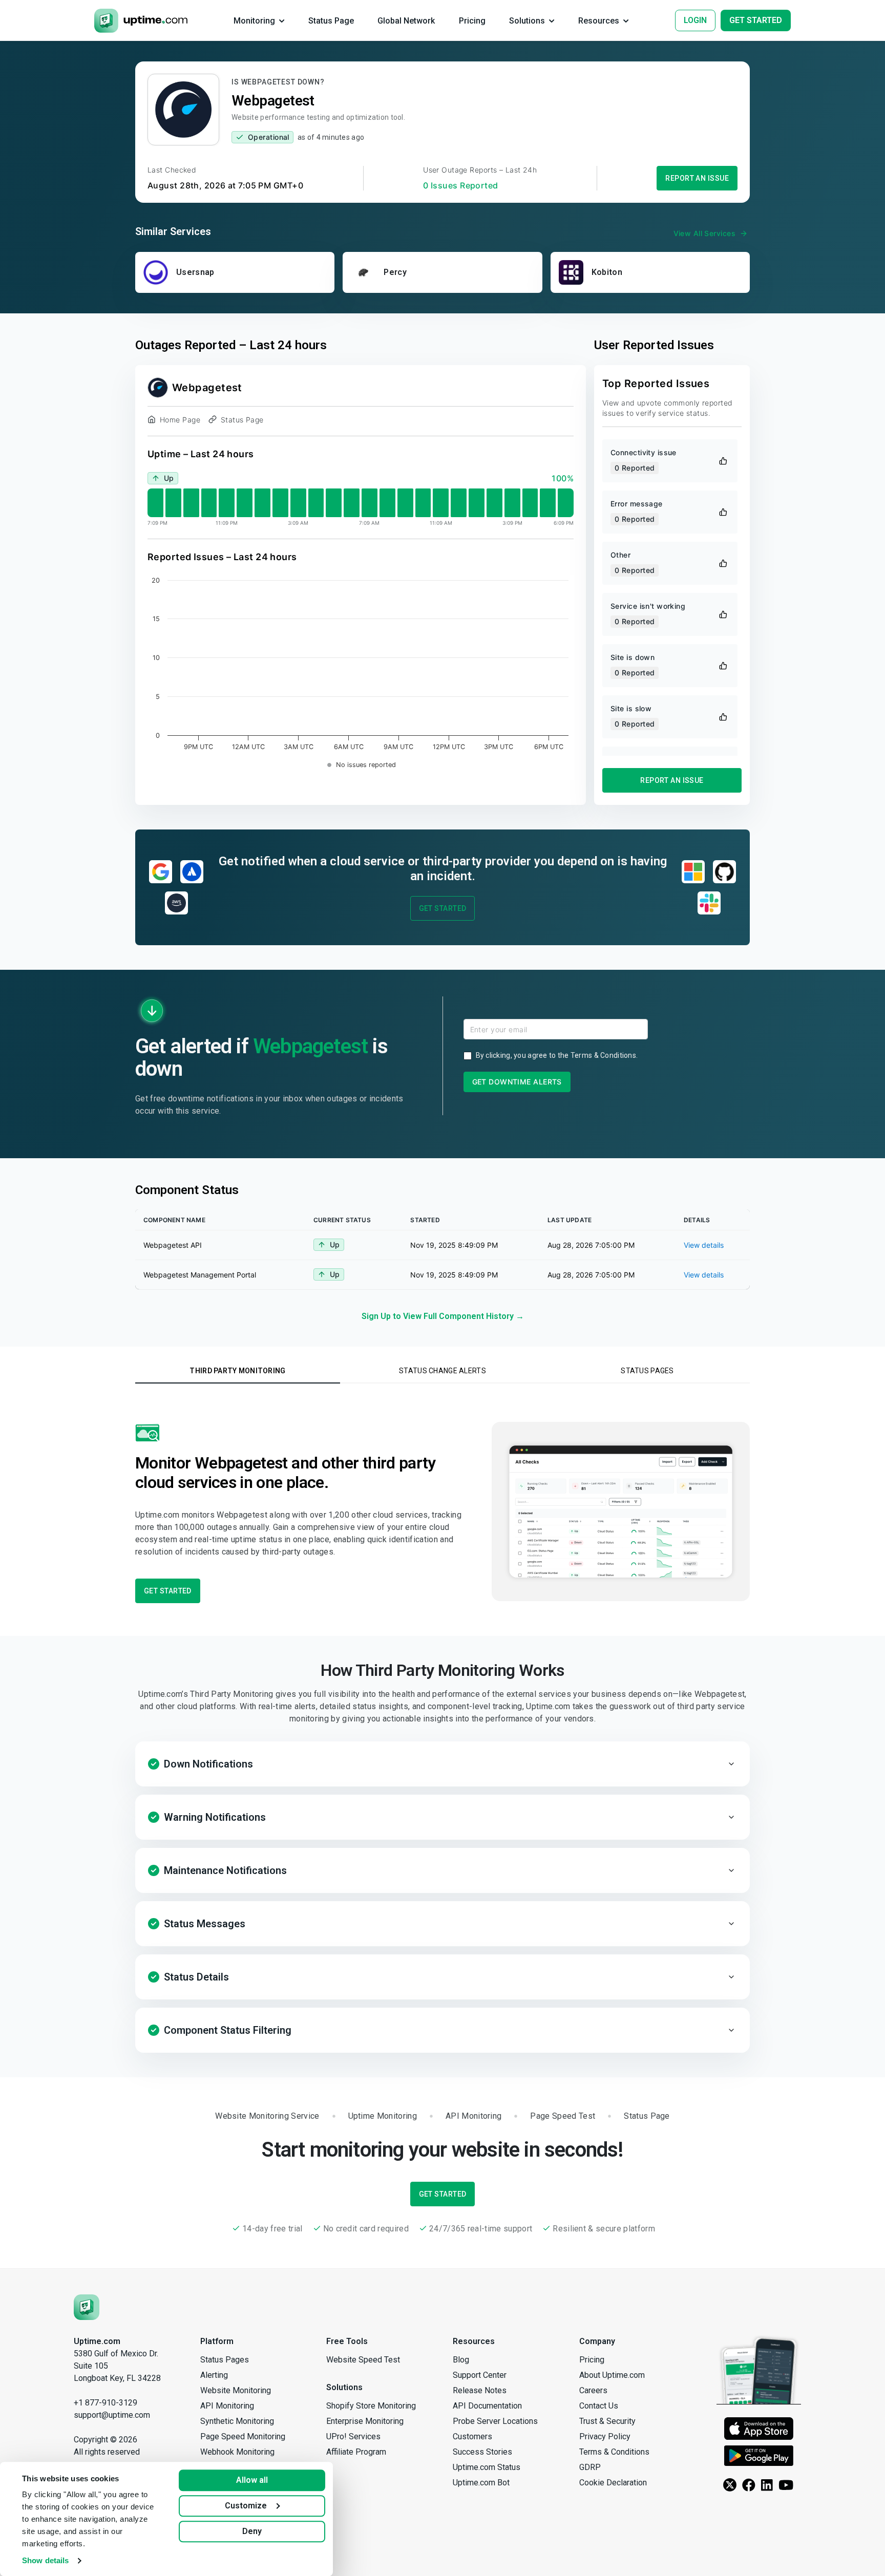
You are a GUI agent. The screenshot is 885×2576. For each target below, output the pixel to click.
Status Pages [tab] (647, 1371)
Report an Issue (697, 178)
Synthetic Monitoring (237, 2421)
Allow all (252, 2480)
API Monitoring (227, 2406)
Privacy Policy (605, 2436)
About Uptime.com (612, 2375)
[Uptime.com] (87, 2306)
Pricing (592, 2360)
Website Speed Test (363, 2360)
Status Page (242, 420)
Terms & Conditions (603, 1055)
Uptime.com (97, 2341)
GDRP (590, 2467)
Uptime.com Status (487, 2467)
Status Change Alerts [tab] (442, 1371)
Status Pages (225, 2360)
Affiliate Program (356, 2452)
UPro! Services (353, 2436)
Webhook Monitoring (237, 2452)
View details (704, 1245)
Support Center (480, 2375)
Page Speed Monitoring (243, 2436)
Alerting (214, 2375)
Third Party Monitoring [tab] (237, 1371)
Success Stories (482, 2452)
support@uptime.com (112, 2415)
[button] (442, 1764)
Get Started (443, 908)
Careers (593, 2390)
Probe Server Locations (495, 2421)
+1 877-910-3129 (106, 2403)
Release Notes (480, 2390)
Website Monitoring (236, 2390)
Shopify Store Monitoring (371, 2406)
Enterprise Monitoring (365, 2421)
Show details (45, 2560)
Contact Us (599, 2406)
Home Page (180, 420)
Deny (252, 2531)
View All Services (704, 233)
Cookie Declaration (613, 2483)
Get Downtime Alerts (517, 1082)
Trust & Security (607, 2421)
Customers (472, 2436)
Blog (461, 2360)
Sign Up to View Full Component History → (443, 1316)
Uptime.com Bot (481, 2483)
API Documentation (487, 2406)
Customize (246, 2506)
